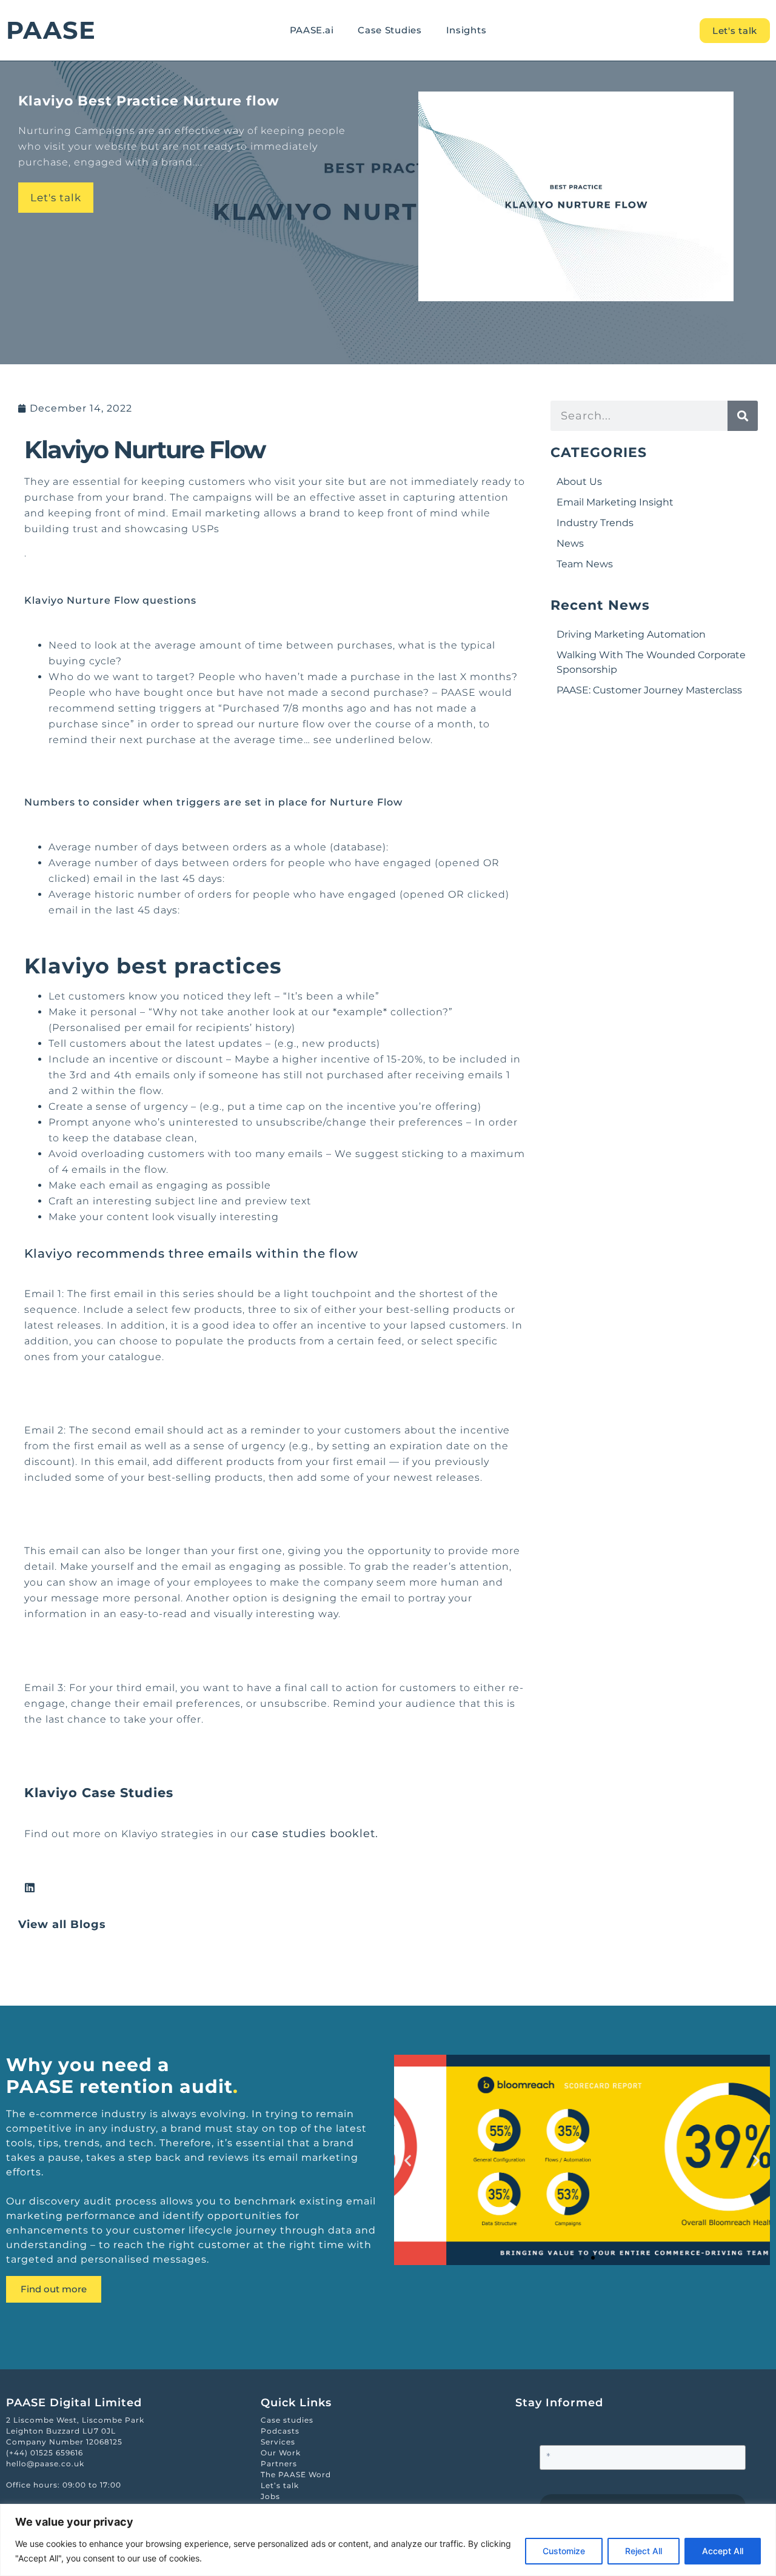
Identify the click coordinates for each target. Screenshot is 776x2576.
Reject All (644, 2551)
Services (278, 2442)
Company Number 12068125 (64, 2442)
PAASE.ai (312, 30)
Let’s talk (280, 2485)
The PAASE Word (296, 2474)
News (570, 543)
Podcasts (280, 2431)
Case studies (287, 2420)
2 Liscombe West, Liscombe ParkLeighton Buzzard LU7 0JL (75, 2425)
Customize (564, 2551)
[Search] (743, 416)
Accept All (723, 2551)
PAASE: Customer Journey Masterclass (649, 690)
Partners (279, 2464)
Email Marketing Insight (615, 502)
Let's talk (56, 198)
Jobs (270, 2496)
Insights (467, 30)
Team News (585, 564)
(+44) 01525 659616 (45, 2453)
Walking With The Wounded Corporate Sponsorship (651, 662)
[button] (408, 2160)
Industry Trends (595, 523)
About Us (579, 482)
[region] (388, 2540)
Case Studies (390, 30)
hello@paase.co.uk (45, 2464)
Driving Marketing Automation (631, 634)
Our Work (281, 2453)
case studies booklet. (317, 1834)
